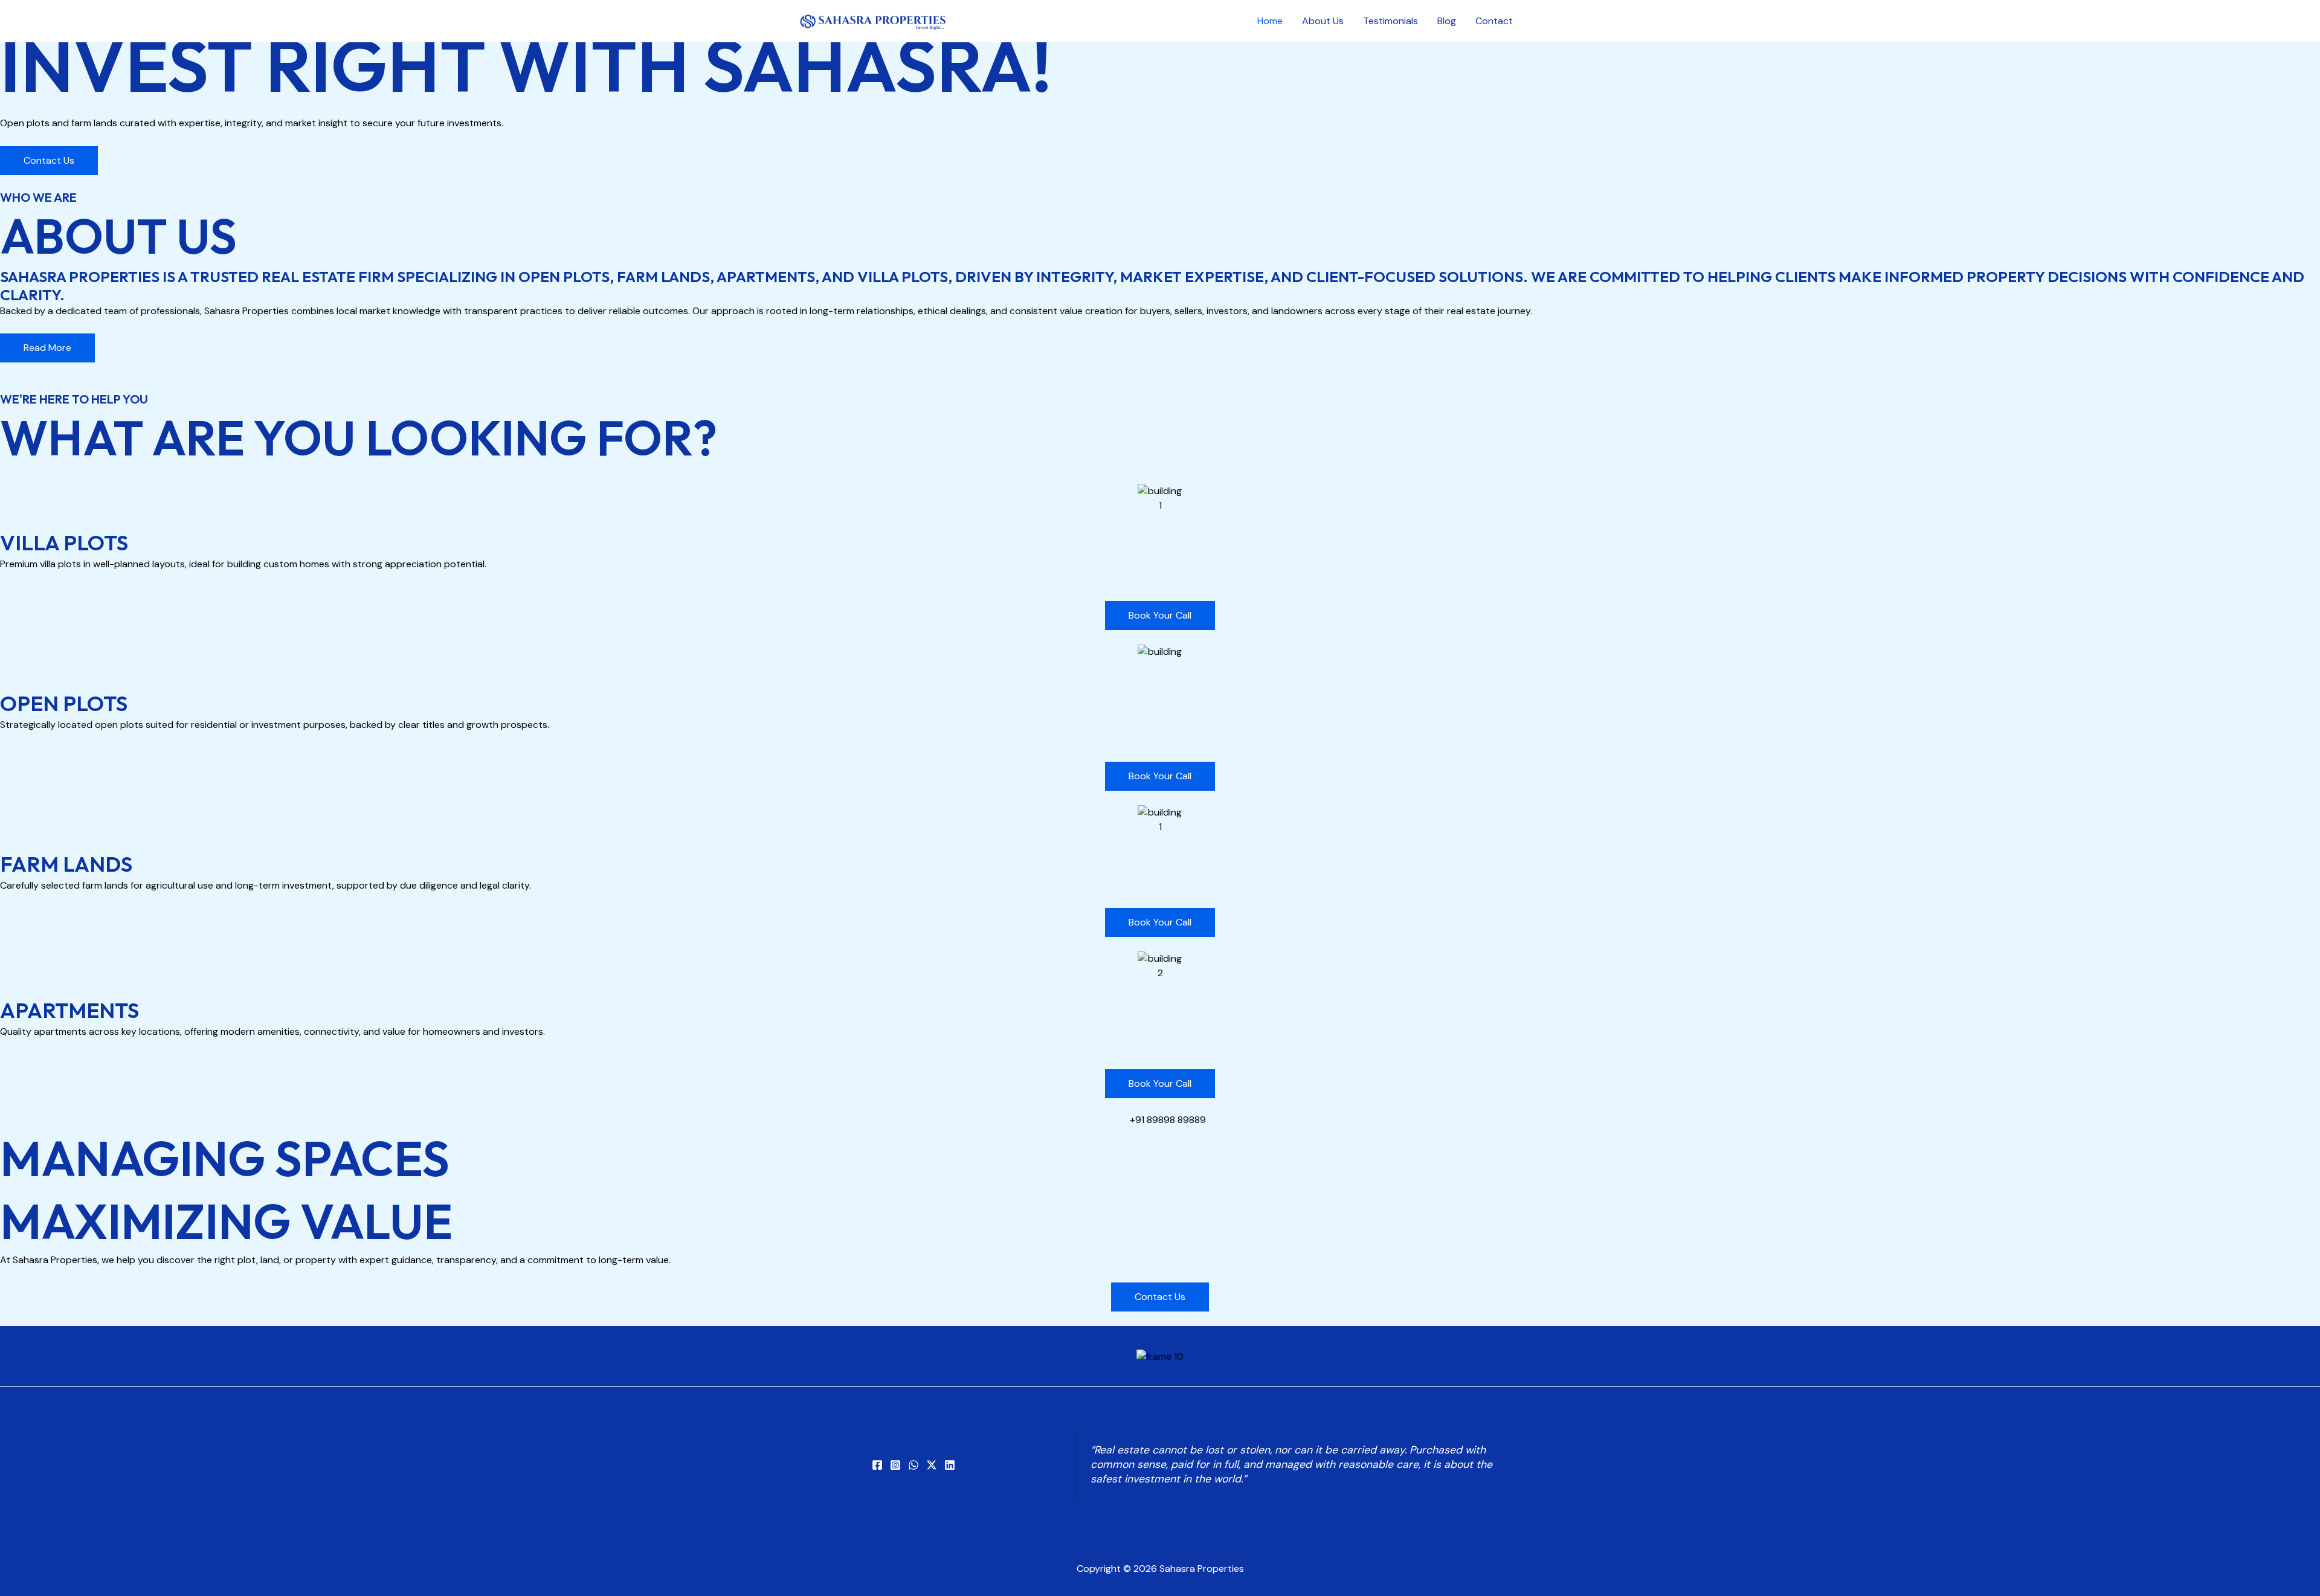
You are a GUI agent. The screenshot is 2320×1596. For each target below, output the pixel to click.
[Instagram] (895, 1465)
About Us (1323, 21)
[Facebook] (877, 1465)
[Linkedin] (950, 1465)
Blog (1447, 21)
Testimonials (1390, 21)
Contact (1494, 21)
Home (1270, 21)
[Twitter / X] (932, 1465)
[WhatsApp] (913, 1465)
